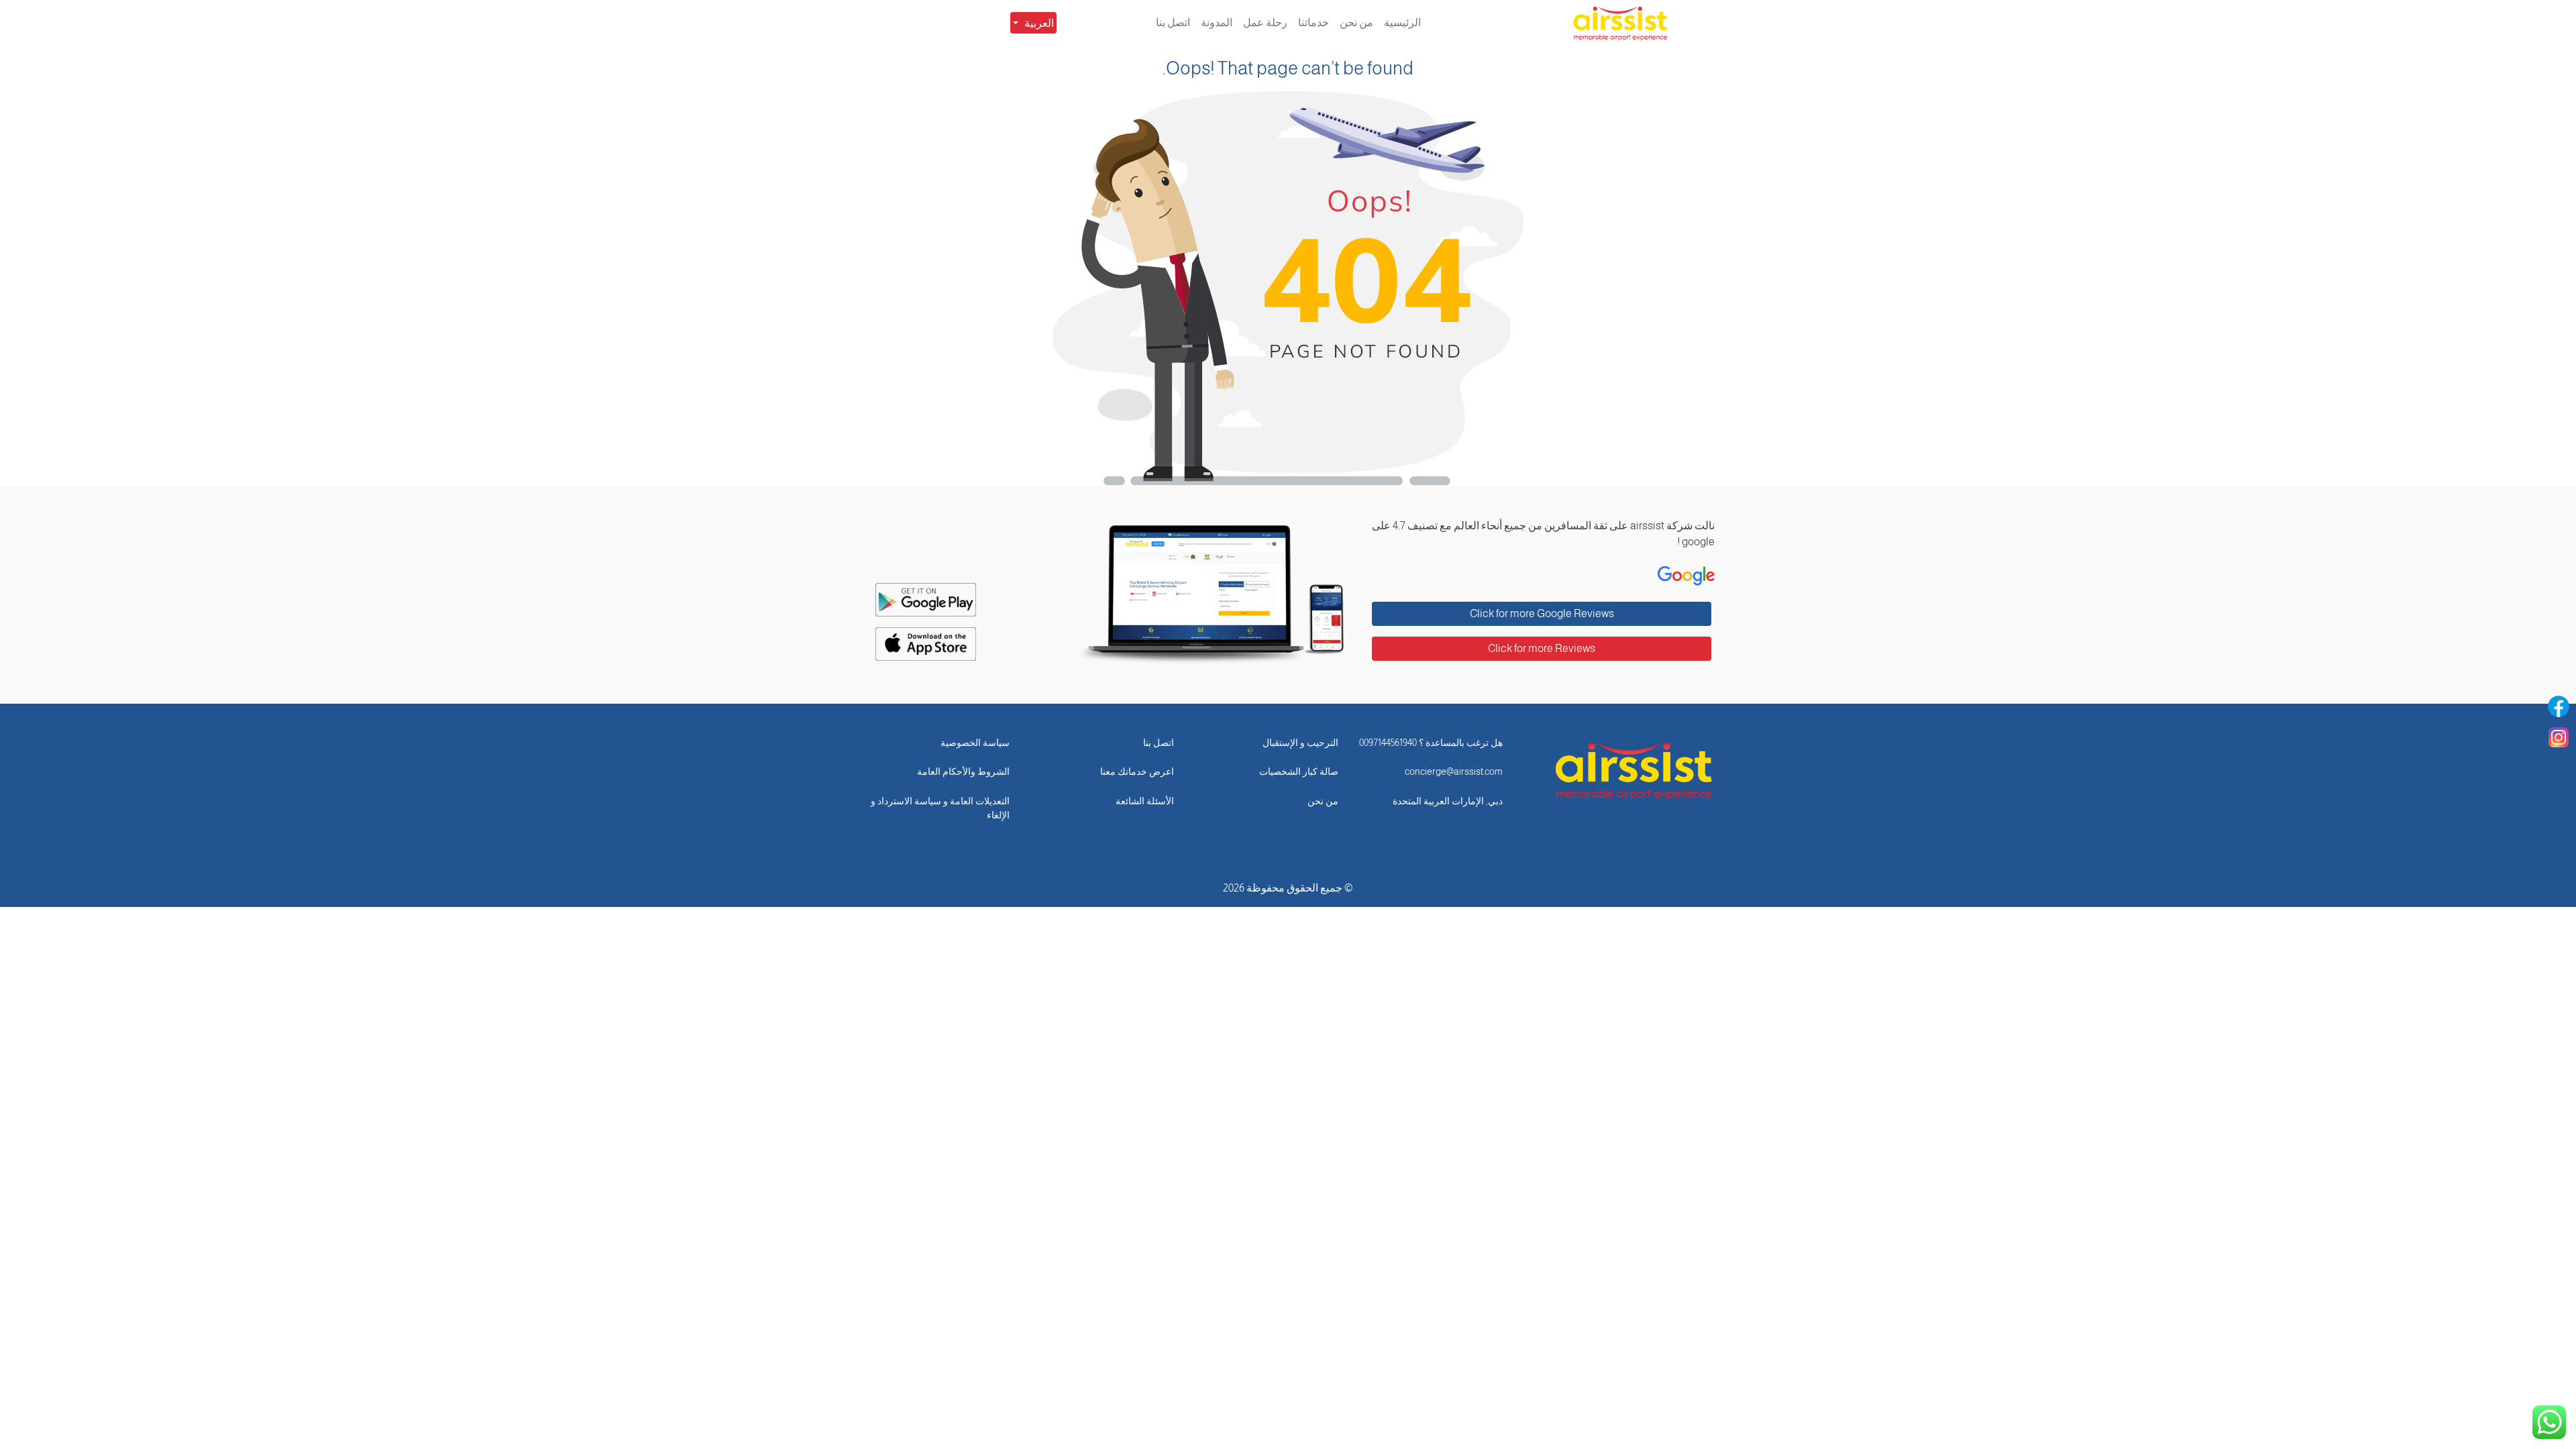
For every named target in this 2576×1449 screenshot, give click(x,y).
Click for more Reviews (1542, 648)
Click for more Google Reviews (1542, 613)
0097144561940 (1388, 743)
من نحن (1323, 801)
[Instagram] (2559, 737)
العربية (1039, 23)
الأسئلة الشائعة (1145, 801)
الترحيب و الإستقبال (1300, 743)
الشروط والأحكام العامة (963, 771)
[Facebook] (2559, 706)
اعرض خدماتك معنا (1137, 771)
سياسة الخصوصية (975, 743)
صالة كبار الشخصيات (1299, 771)
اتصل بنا (1159, 743)
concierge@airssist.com (1454, 771)
